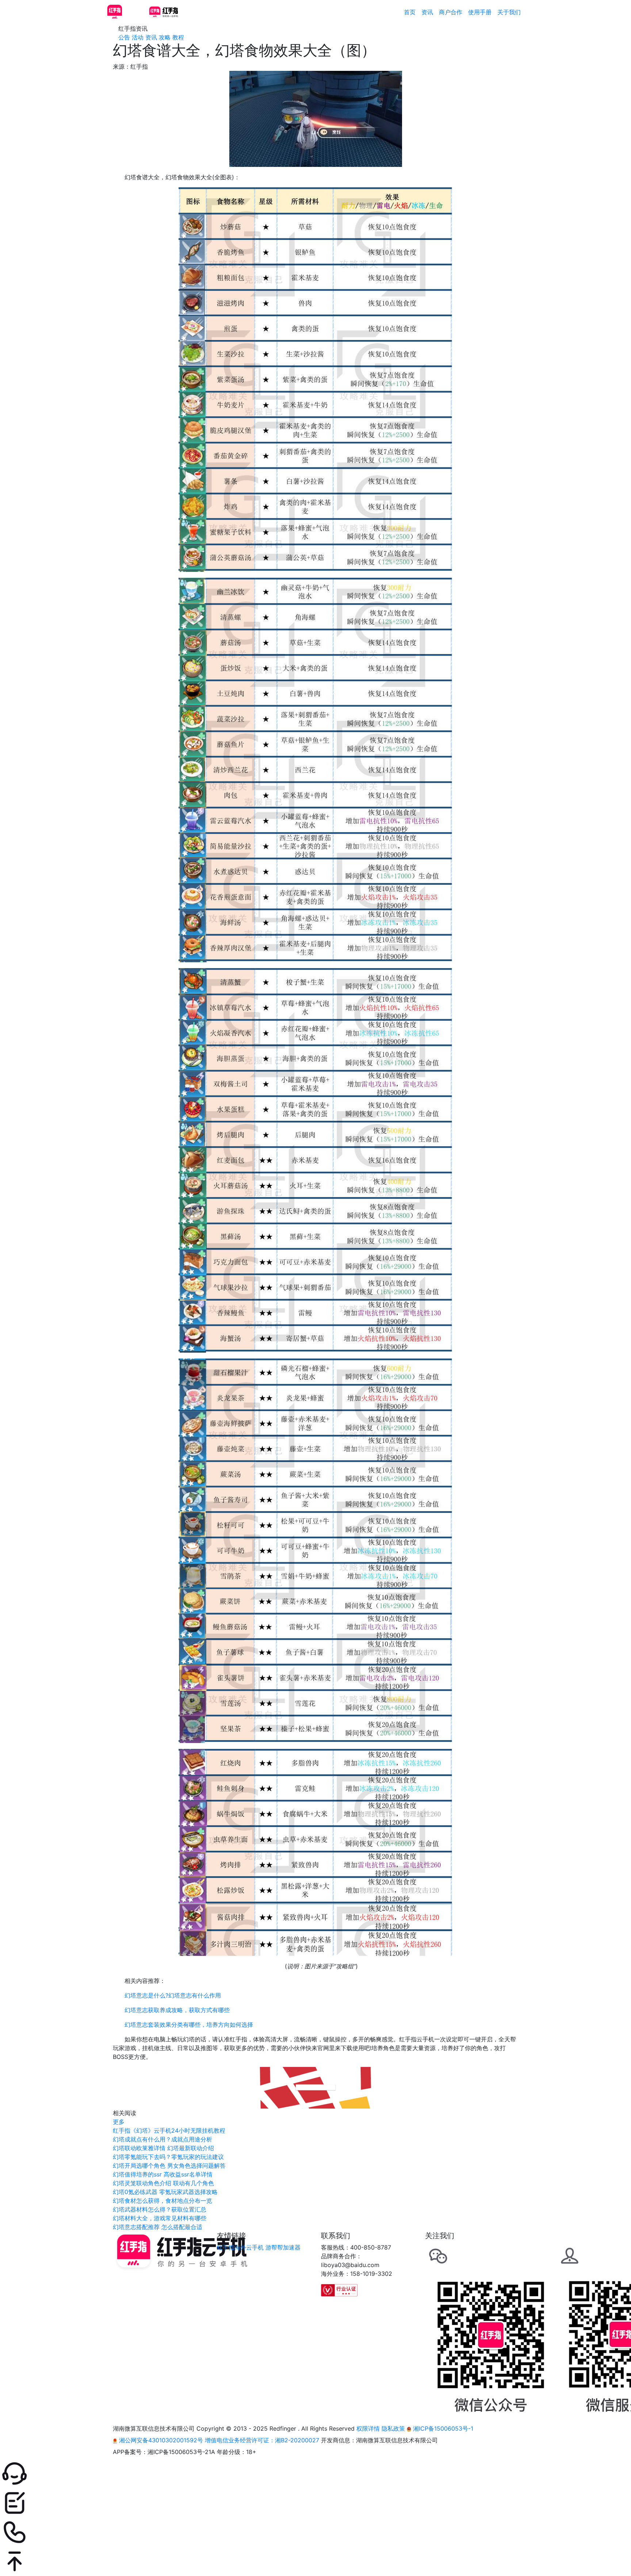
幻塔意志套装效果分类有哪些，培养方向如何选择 (189, 2025)
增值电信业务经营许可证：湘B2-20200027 (262, 2440)
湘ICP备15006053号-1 (442, 2428)
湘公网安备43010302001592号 (161, 2440)
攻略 (165, 37)
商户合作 (451, 12)
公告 (124, 37)
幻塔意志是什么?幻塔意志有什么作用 (173, 1995)
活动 (138, 37)
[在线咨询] (315, 2474)
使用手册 (480, 12)
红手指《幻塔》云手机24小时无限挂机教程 (169, 2130)
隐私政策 (393, 2428)
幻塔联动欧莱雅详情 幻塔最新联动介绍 (163, 2148)
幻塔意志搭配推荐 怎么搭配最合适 (158, 2227)
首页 (410, 12)
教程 (178, 37)
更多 (119, 2122)
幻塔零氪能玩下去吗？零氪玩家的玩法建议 (168, 2157)
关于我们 (509, 12)
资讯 (427, 12)
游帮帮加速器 (283, 2247)
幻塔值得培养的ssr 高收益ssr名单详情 (163, 2174)
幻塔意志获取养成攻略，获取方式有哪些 (177, 2010)
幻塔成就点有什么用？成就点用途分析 (162, 2139)
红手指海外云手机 (240, 2247)
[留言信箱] (315, 2503)
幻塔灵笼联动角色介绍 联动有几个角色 (163, 2183)
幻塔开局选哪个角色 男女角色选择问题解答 (169, 2166)
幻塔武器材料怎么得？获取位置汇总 (160, 2209)
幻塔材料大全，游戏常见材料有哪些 (160, 2218)
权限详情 (368, 2428)
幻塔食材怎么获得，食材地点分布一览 (162, 2201)
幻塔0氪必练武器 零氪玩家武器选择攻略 (165, 2192)
